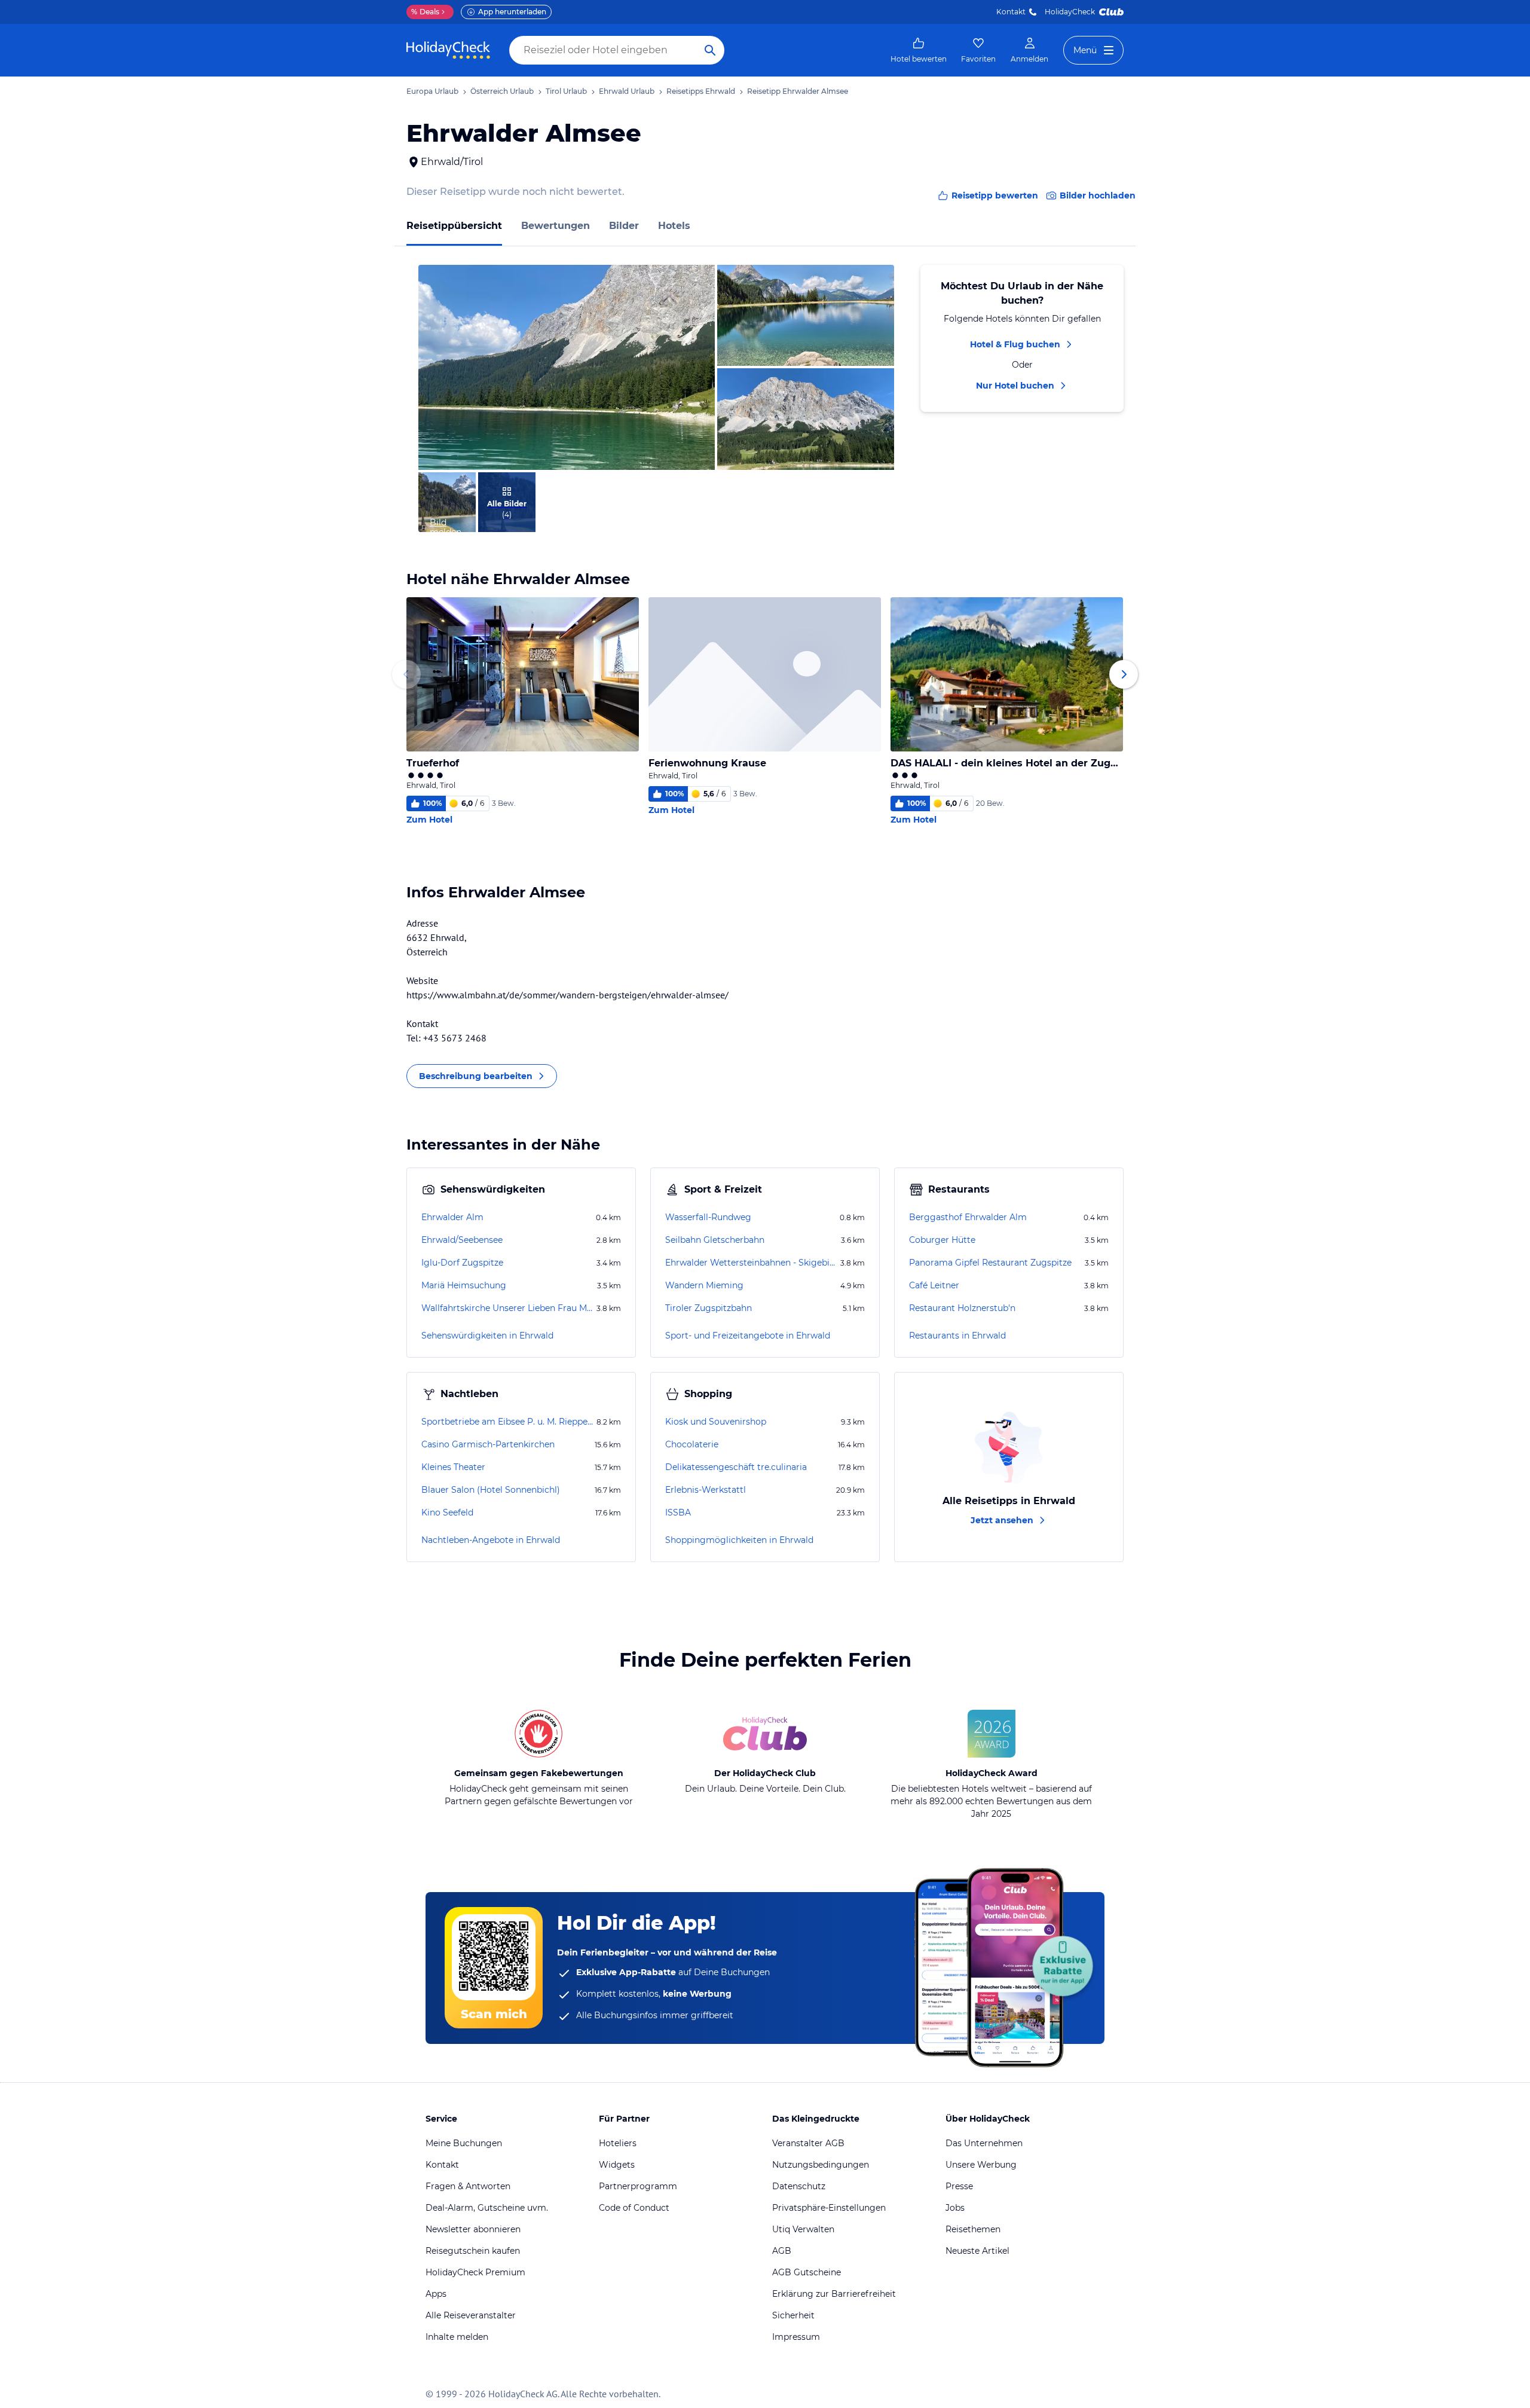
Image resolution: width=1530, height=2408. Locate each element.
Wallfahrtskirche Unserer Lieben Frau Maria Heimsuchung (508, 1308)
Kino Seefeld (447, 1512)
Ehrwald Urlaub (627, 91)
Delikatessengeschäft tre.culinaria (736, 1467)
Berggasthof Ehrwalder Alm (968, 1217)
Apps (436, 2294)
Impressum (796, 2337)
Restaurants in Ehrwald (957, 1336)
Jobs (955, 2208)
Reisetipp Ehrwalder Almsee (798, 91)
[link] (919, 50)
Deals (425, 12)
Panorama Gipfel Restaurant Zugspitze (990, 1263)
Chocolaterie (692, 1444)
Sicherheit (793, 2315)
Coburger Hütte (942, 1240)
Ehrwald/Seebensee (462, 1240)
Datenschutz (799, 2186)
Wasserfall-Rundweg (708, 1217)
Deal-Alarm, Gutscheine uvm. (487, 2208)
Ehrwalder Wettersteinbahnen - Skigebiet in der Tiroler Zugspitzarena (752, 1263)
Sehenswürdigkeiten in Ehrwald (487, 1336)
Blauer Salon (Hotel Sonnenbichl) (491, 1490)
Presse (959, 2186)
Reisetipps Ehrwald (701, 91)
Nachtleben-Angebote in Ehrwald (491, 1540)
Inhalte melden (457, 2337)
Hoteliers (618, 2143)
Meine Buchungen (464, 2143)
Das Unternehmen (984, 2143)
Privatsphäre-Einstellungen (829, 2208)
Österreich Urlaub (502, 91)
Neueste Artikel (977, 2251)
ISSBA (678, 1512)
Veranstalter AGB (808, 2143)
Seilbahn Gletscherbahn (715, 1240)
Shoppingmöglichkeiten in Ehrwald (739, 1540)
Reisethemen (973, 2229)
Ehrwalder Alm (452, 1217)
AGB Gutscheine (807, 2272)
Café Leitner (934, 1285)
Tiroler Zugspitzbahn (709, 1308)
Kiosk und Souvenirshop (716, 1422)
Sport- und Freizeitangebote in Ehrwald (748, 1336)
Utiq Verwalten (803, 2229)
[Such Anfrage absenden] (710, 50)
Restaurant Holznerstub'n (962, 1308)
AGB (782, 2251)
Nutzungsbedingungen (821, 2165)
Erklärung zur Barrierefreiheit (834, 2294)
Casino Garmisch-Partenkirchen (488, 1444)
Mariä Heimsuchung (464, 1285)
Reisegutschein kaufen (473, 2251)
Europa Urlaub (432, 91)
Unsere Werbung (981, 2165)
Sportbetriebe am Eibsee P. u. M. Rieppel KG (508, 1422)
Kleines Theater (453, 1467)
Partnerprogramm (638, 2186)
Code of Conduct (634, 2208)
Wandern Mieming (704, 1285)
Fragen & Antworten (468, 2186)
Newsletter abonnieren (473, 2229)
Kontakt (1011, 12)
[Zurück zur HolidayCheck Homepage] (448, 50)
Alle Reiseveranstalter (471, 2315)
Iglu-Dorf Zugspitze (462, 1263)
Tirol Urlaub (566, 91)
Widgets (617, 2165)
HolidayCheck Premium (475, 2272)
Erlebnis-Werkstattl (706, 1490)
